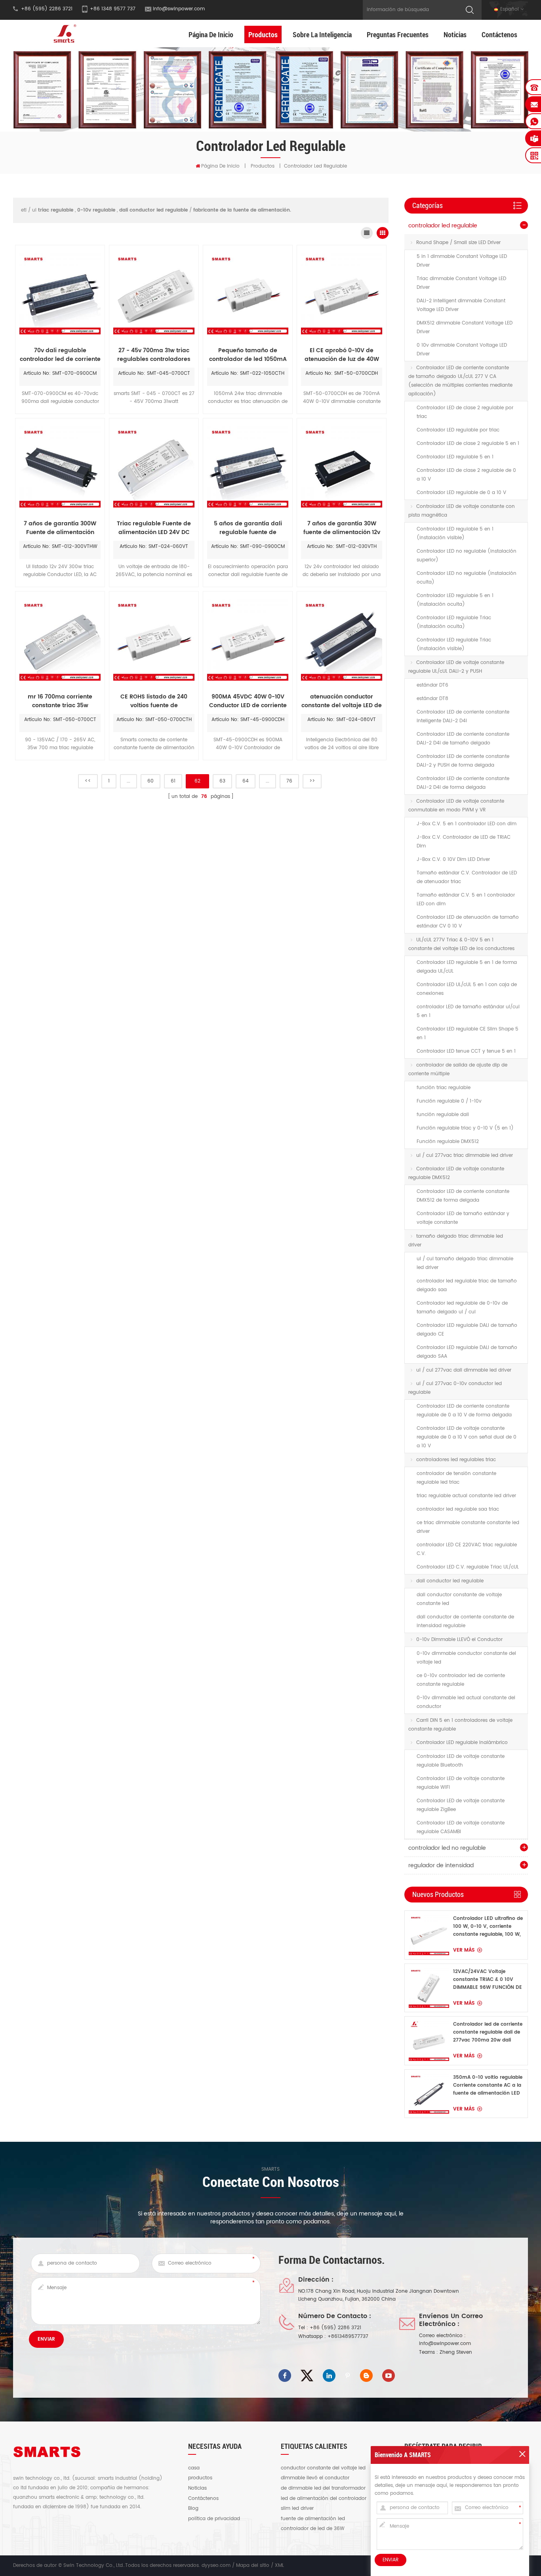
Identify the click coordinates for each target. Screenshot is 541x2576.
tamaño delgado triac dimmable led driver (456, 1241)
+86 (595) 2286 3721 (335, 2328)
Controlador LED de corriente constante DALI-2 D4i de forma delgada (463, 783)
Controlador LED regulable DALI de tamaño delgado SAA (467, 1352)
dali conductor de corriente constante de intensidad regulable (465, 1621)
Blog (193, 2509)
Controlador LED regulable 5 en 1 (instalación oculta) (455, 600)
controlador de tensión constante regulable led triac (456, 1478)
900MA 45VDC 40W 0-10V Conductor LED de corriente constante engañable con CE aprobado (248, 701)
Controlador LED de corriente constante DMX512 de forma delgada (463, 1196)
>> (312, 781)
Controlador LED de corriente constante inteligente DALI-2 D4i (463, 717)
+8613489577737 (348, 2337)
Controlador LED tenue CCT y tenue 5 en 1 (466, 1051)
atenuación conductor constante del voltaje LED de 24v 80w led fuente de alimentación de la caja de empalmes (342, 701)
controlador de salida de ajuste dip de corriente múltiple (458, 1070)
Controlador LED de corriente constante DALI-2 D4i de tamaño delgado (463, 739)
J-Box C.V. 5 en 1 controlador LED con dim (467, 824)
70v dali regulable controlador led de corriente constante (60, 355)
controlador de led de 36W (313, 2529)
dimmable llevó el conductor (315, 2478)
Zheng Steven (456, 2352)
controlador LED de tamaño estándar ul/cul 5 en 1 (468, 1011)
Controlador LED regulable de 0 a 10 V (461, 493)
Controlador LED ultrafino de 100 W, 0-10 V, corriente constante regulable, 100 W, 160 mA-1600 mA (488, 1927)
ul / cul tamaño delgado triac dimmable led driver (465, 1263)
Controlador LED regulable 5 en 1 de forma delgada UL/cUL (467, 967)
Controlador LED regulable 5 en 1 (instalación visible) (455, 533)
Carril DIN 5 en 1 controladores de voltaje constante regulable (460, 1725)
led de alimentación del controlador (324, 2499)
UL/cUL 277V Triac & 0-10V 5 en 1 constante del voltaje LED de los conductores (461, 944)
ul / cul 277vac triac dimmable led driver (465, 1155)
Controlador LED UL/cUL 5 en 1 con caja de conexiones (467, 989)
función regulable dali (443, 1115)
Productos (263, 34)
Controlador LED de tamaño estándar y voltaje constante (463, 1218)
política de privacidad (214, 2519)
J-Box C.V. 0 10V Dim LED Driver (453, 860)
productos (200, 2478)
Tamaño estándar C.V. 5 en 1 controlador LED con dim (466, 900)
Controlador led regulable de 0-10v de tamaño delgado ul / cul (462, 1308)
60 (150, 781)
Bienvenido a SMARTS (403, 2455)
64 (246, 781)
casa (194, 2468)
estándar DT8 (432, 699)
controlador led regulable (443, 226)
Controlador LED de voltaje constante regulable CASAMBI (461, 1827)
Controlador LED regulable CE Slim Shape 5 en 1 (468, 1033)
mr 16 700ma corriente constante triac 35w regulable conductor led (60, 701)
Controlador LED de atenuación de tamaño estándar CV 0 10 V (468, 922)
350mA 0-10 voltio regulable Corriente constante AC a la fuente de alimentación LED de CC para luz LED (488, 2086)
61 (173, 781)
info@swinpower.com (179, 9)
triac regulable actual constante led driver (466, 1496)
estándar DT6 (432, 685)
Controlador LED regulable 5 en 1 (455, 457)
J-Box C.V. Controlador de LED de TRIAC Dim (464, 842)
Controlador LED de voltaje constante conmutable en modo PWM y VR (456, 806)
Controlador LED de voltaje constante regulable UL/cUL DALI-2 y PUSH (456, 667)
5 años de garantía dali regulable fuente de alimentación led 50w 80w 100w (248, 528)
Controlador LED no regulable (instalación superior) (467, 556)
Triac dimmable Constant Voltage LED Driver (461, 283)
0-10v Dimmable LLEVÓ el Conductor (459, 1640)
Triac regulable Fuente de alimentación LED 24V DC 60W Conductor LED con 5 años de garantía (154, 528)
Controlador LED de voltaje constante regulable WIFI (461, 1783)
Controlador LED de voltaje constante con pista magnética (462, 511)
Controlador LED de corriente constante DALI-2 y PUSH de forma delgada (463, 761)
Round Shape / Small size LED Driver (458, 243)
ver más (464, 1950)
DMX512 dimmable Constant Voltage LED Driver (465, 327)
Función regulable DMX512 (448, 1142)
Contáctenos (499, 34)
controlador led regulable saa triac (458, 1509)
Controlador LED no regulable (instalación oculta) (467, 578)
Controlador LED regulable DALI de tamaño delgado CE (467, 1330)
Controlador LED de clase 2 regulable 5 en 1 (468, 444)
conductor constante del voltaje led (323, 2468)
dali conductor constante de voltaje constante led (459, 1599)
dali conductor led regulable (450, 1581)
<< (88, 781)
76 (289, 781)
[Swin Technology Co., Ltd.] (64, 33)
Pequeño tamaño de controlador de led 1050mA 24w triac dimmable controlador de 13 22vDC (248, 355)
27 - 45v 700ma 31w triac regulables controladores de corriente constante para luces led (154, 355)
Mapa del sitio (253, 2566)
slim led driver (297, 2509)
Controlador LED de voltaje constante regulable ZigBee (461, 1805)
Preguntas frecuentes (398, 34)
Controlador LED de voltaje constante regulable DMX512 (456, 1173)
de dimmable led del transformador (323, 2488)
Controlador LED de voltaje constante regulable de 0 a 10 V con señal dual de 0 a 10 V (467, 1437)
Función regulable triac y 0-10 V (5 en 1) (465, 1128)
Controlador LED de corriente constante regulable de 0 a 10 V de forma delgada (464, 1411)
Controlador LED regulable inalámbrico (462, 1743)
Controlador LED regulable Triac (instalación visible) (454, 644)
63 (222, 781)
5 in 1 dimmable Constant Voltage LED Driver (462, 261)
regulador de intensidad (441, 1865)
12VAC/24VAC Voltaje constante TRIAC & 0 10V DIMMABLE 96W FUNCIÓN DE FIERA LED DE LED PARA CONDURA (488, 1980)
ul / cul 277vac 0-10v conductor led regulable (455, 1388)
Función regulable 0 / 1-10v (449, 1101)
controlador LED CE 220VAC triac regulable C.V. (467, 1549)
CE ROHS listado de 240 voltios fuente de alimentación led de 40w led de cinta (154, 701)
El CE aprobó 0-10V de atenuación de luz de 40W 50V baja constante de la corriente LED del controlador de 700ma (342, 355)
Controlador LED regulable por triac (458, 430)
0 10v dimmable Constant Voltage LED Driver (462, 350)
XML (279, 2566)
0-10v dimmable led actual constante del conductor (466, 1702)
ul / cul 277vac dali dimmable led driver (464, 1370)
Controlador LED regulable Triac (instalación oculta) (454, 622)
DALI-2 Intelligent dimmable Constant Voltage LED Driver (461, 305)
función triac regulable (444, 1088)
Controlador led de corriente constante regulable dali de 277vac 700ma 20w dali (488, 2032)
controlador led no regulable (447, 1848)
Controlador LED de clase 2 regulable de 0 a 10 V (466, 475)
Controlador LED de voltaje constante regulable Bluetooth (461, 1761)
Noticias (455, 34)
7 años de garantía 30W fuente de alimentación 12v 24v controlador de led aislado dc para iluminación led (342, 528)
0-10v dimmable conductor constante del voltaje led (466, 1658)
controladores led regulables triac (456, 1460)
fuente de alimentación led (313, 2519)
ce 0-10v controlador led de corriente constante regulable (461, 1680)
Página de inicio (211, 34)
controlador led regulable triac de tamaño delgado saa (467, 1285)
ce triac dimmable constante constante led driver (468, 1527)
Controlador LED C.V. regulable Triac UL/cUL (468, 1567)
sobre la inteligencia (322, 34)
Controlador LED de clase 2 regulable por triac (465, 412)
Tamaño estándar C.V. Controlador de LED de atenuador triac (467, 877)
